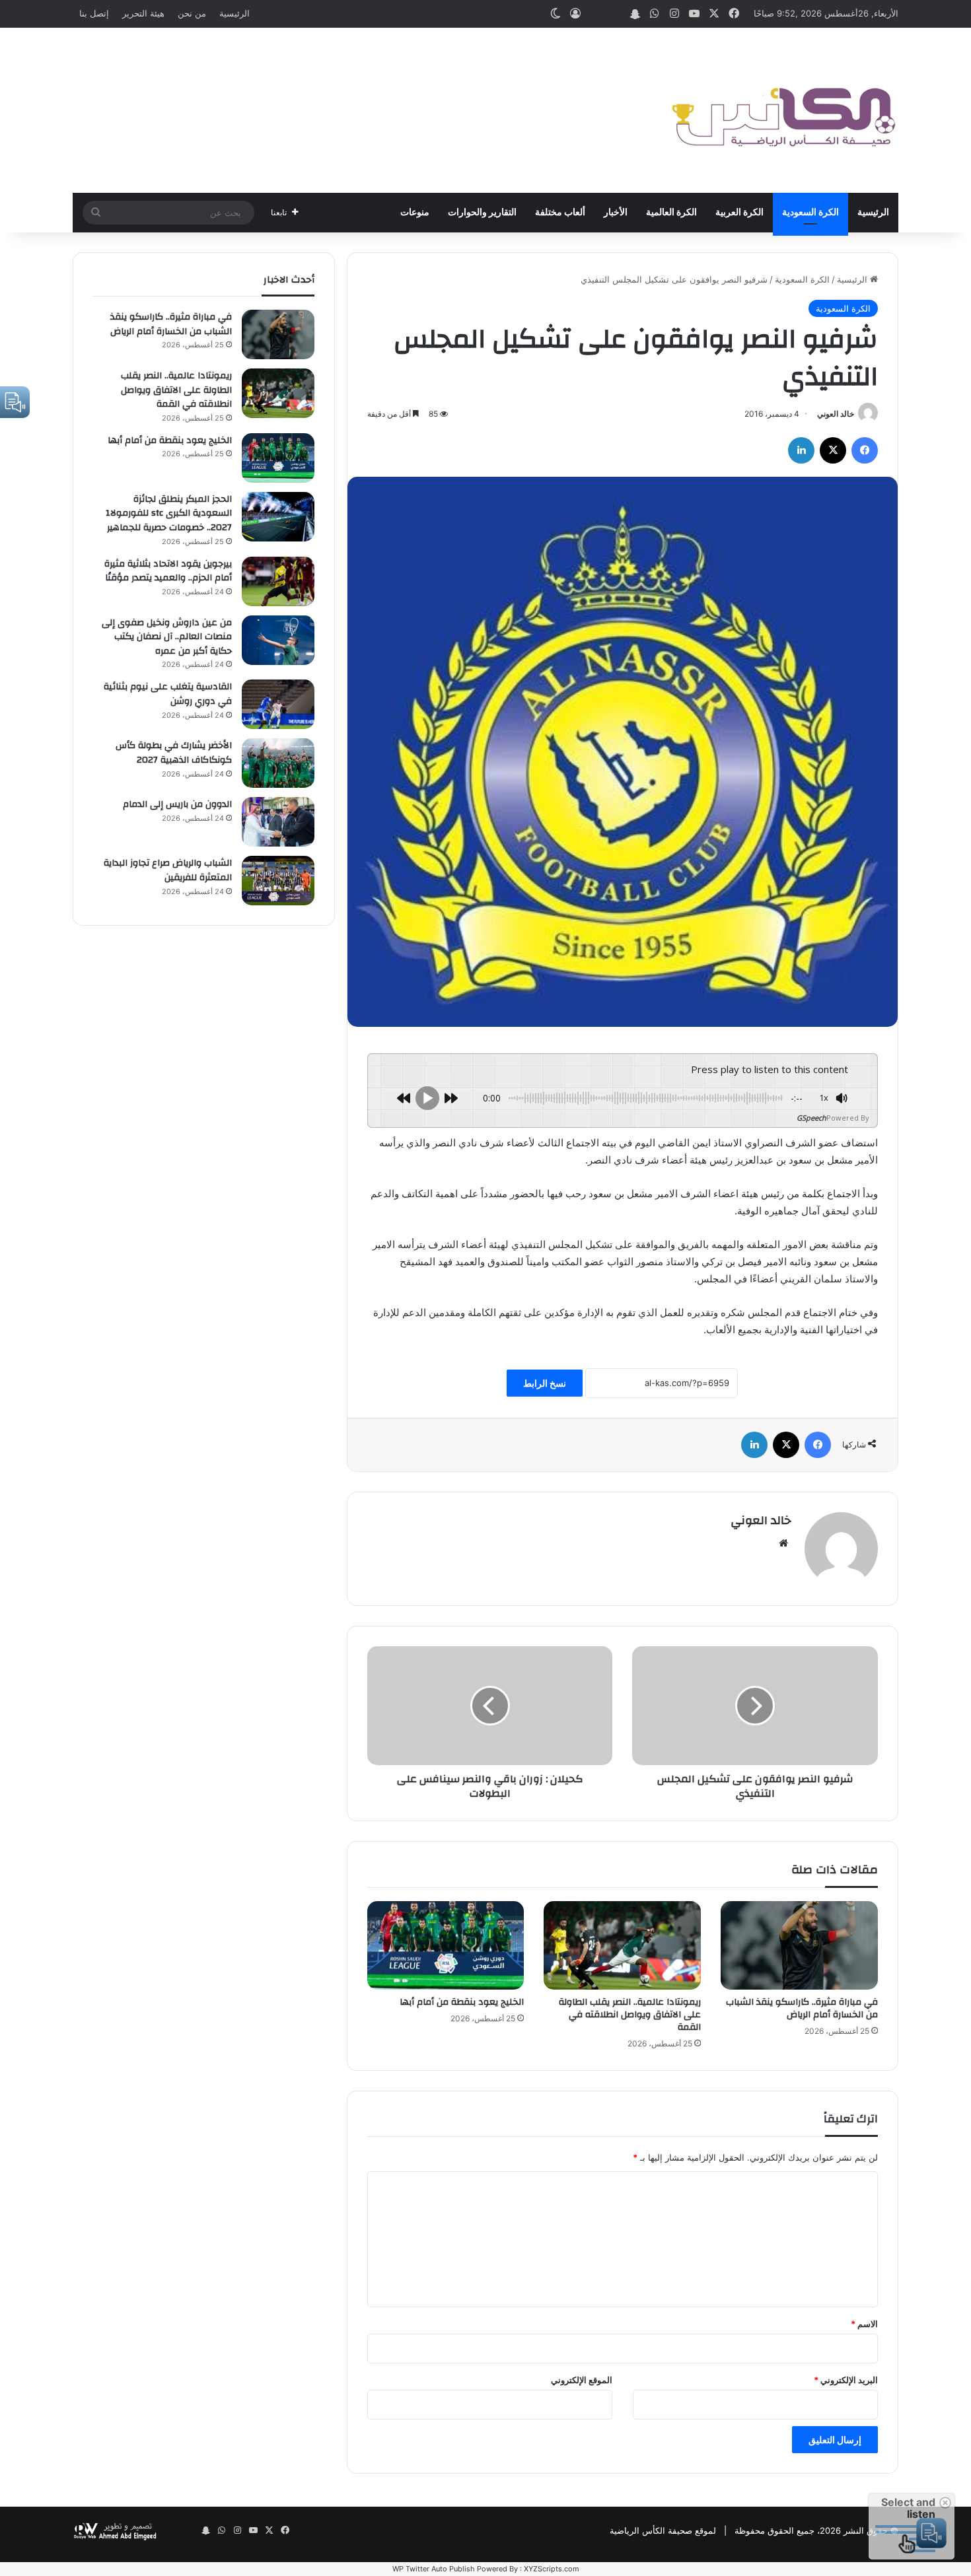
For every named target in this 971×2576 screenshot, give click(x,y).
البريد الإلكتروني (846, 2380)
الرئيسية (234, 13)
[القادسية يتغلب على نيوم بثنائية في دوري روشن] (278, 704)
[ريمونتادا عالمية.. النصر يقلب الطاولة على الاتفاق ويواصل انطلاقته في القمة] (622, 1945)
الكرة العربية (739, 213)
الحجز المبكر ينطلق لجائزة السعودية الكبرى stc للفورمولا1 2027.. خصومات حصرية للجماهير (169, 513)
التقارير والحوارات (482, 213)
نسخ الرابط (545, 1383)
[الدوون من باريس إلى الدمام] (278, 822)
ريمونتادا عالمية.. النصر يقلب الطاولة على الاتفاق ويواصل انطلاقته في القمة (630, 2015)
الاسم (864, 2324)
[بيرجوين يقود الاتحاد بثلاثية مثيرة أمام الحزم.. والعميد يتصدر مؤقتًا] (278, 581)
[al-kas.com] (783, 110)
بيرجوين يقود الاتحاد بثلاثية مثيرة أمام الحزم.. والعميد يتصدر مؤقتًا (168, 571)
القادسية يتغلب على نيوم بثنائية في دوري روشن (168, 694)
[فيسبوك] (865, 450)
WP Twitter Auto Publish (434, 2569)
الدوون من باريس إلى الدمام (177, 804)
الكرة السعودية (810, 213)
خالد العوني (836, 414)
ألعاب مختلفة (560, 213)
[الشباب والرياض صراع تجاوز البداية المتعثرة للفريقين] (278, 881)
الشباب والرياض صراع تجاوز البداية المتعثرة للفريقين (168, 870)
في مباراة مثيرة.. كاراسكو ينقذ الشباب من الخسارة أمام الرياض (802, 2008)
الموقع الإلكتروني (582, 2380)
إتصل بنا (94, 13)
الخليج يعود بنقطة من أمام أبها (462, 2002)
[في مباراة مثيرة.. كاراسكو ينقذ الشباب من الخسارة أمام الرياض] (799, 1945)
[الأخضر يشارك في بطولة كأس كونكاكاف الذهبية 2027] (278, 763)
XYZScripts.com (552, 2569)
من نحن (192, 13)
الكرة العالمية (671, 213)
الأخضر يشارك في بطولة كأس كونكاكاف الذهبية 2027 (174, 753)
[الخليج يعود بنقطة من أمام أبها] (446, 1945)
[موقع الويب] (783, 1543)
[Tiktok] (595, 14)
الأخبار (616, 213)
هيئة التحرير (143, 13)
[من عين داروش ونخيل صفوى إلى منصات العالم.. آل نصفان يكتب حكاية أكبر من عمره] (278, 640)
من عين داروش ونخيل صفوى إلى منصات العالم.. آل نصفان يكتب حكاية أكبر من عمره (167, 637)
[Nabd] (615, 14)
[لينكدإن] (801, 450)
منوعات (415, 213)
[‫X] (833, 450)
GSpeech (811, 1118)
